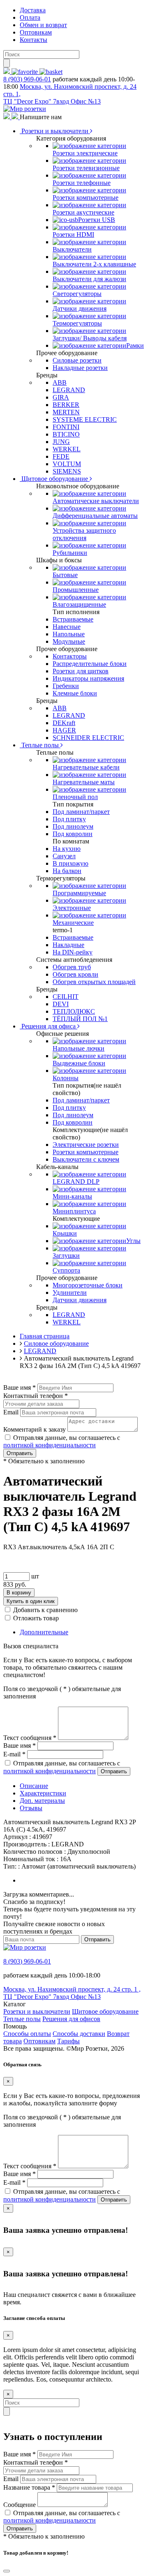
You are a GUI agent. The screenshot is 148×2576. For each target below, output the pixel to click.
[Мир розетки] (25, 109)
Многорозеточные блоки (88, 1285)
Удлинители (70, 1293)
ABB (60, 382)
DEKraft (64, 723)
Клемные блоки (75, 693)
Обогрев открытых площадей (94, 982)
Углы (133, 1241)
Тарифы (68, 2041)
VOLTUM (67, 464)
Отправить (20, 1453)
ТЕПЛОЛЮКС (74, 1011)
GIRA (61, 397)
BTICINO (66, 434)
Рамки (135, 345)
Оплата (30, 17)
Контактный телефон (36, 1396)
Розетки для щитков (81, 671)
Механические (73, 923)
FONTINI (66, 427)
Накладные (68, 945)
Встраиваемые (73, 619)
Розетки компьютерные (86, 198)
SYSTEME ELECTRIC (85, 419)
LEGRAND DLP (76, 1182)
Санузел (64, 856)
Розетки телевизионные (86, 168)
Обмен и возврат (43, 25)
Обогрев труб (72, 967)
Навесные (67, 627)
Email (11, 1412)
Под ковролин (73, 834)
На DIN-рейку (73, 952)
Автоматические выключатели (96, 501)
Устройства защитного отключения (84, 534)
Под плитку (69, 819)
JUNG (61, 442)
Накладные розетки (80, 368)
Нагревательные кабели (86, 767)
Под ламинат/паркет (81, 812)
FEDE (61, 456)
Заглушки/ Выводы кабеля (90, 338)
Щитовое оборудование (55, 479)
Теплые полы (40, 745)
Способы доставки (79, 2034)
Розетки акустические (83, 212)
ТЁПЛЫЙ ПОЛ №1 (80, 1019)
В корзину (19, 1593)
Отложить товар (36, 1618)
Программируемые (79, 893)
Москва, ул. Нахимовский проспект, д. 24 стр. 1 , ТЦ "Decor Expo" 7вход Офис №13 (72, 1993)
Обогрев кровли (75, 974)
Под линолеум (73, 826)
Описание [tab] (34, 1786)
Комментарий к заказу (35, 1429)
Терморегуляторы (77, 323)
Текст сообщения (30, 1738)
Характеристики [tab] (43, 1793)
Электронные (72, 908)
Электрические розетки (86, 1145)
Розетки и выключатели (55, 131)
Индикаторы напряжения (88, 678)
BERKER (66, 405)
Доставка (33, 10)
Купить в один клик (31, 1601)
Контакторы (70, 656)
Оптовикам (36, 32)
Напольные (69, 634)
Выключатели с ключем (86, 1159)
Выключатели (72, 249)
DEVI (61, 1004)
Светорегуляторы (77, 294)
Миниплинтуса (74, 1211)
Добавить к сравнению (45, 1610)
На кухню (67, 849)
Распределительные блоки (90, 664)
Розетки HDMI (73, 234)
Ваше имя (20, 1387)
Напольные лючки (79, 1048)
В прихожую (71, 863)
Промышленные (76, 590)
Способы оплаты (27, 2034)
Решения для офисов (71, 2019)
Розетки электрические (85, 153)
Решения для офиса (49, 1026)
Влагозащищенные (79, 604)
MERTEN (66, 412)
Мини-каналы (72, 1196)
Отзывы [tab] (31, 1808)
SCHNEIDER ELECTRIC (88, 738)
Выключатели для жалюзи (89, 279)
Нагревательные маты (84, 782)
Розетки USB (97, 220)
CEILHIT (66, 997)
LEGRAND (69, 390)
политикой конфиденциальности (50, 1445)
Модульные (69, 641)
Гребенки (66, 686)
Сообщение (20, 2505)
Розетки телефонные (82, 183)
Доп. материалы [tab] (42, 1801)
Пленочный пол (75, 797)
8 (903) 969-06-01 (27, 79)
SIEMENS (67, 471)
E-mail (14, 1754)
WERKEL (67, 449)
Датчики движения (80, 308)
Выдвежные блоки (79, 1063)
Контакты (34, 40)
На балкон (67, 871)
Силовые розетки (77, 360)
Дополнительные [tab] (44, 1632)
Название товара (29, 2487)
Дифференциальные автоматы (95, 516)
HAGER (64, 730)
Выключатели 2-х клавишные (94, 264)
